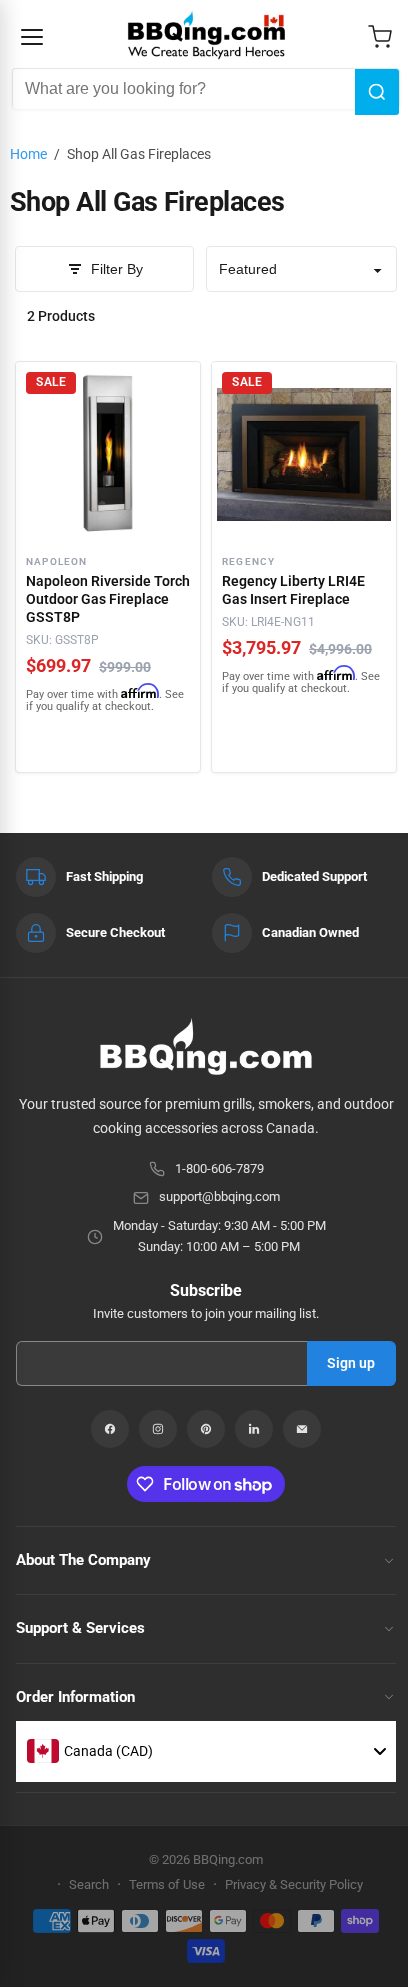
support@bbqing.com (219, 1196)
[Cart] (380, 37)
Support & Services (80, 1628)
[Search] (377, 92)
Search (89, 1884)
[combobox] (184, 89)
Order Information (75, 1697)
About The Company (83, 1560)
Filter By (117, 269)
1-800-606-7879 (219, 1168)
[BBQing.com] (206, 1046)
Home (28, 154)
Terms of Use (167, 1884)
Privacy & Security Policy (294, 1884)
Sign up (351, 1363)
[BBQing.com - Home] (206, 35)
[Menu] (32, 37)
